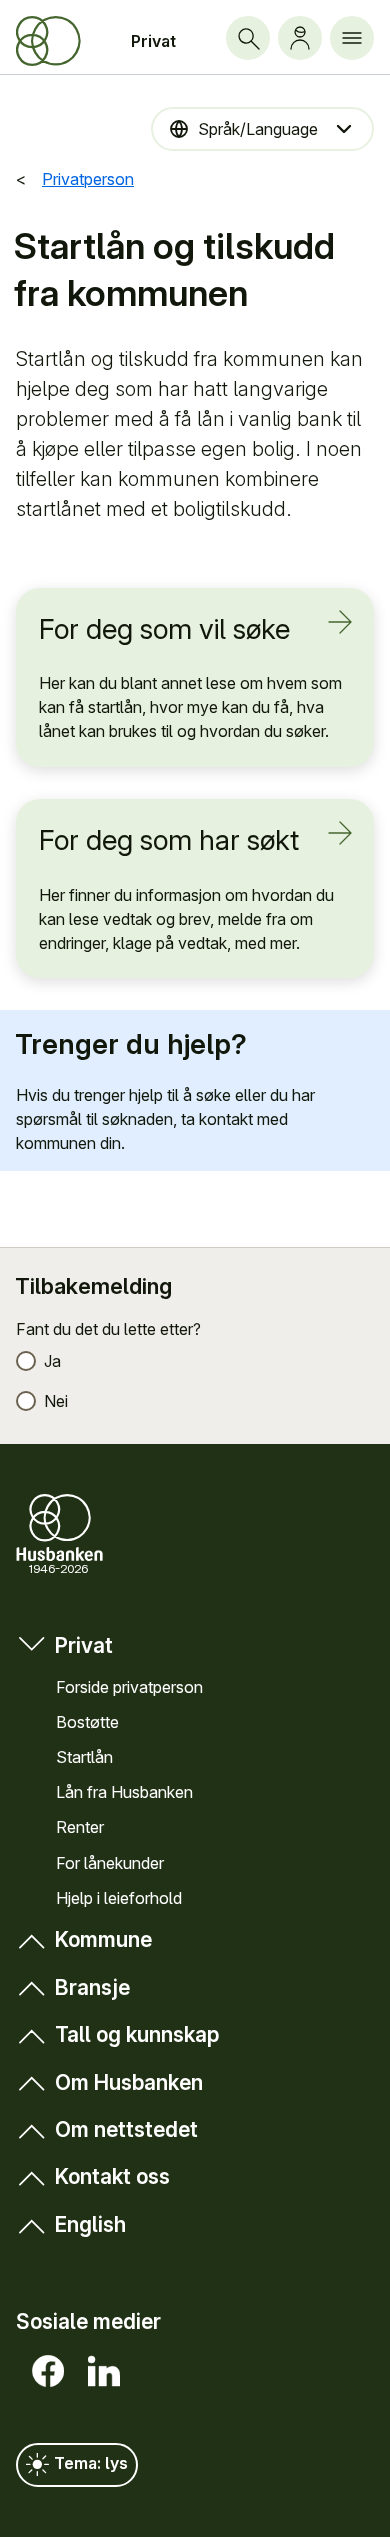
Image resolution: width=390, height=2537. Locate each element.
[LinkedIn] (100, 2371)
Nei (56, 1401)
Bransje (92, 1987)
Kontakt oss (112, 2176)
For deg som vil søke (164, 629)
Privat (153, 41)
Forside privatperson (129, 1687)
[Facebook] (44, 2371)
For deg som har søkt (169, 840)
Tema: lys (89, 2464)
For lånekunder (110, 1863)
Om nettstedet (126, 2129)
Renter (80, 1827)
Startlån (84, 1757)
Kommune (103, 1939)
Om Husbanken (129, 2082)
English (90, 2224)
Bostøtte (87, 1722)
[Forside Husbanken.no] (48, 41)
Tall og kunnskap (137, 2034)
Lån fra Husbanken (124, 1792)
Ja (52, 1361)
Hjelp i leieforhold (119, 1898)
